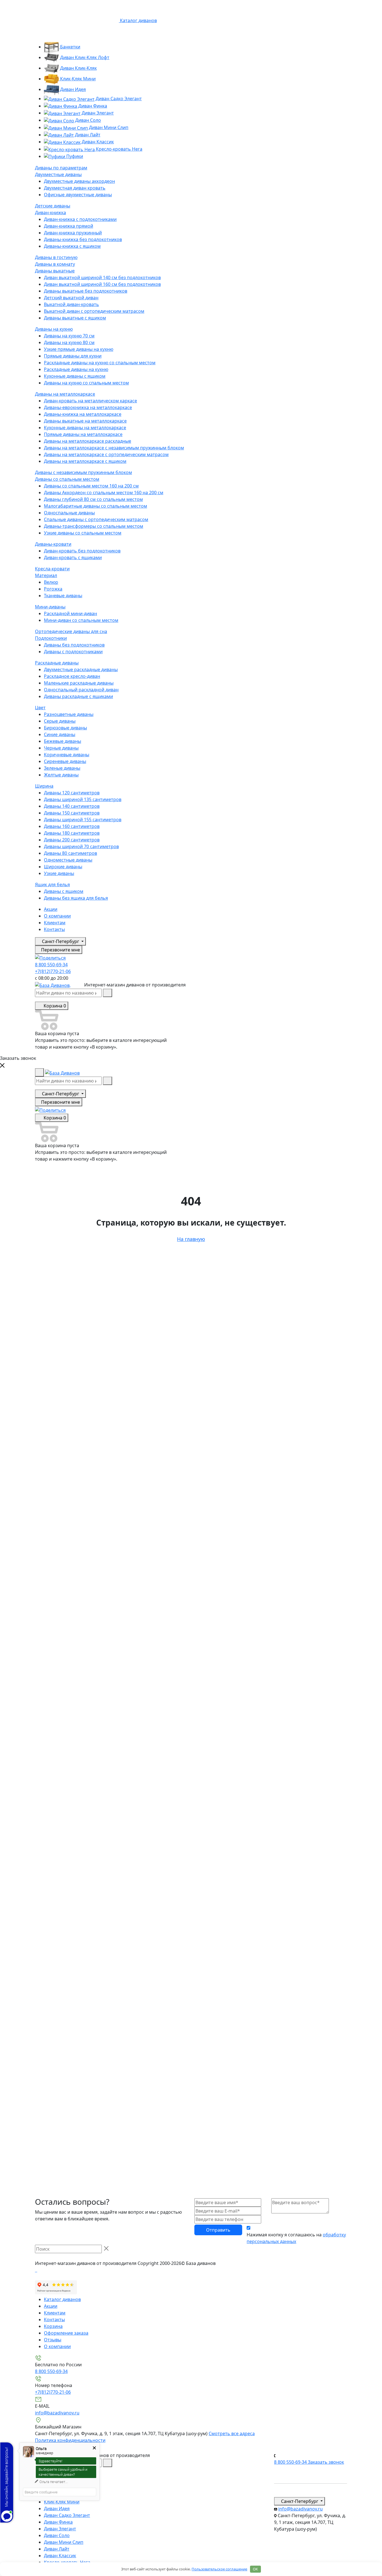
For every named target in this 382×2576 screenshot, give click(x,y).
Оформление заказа (66, 2333)
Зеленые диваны (62, 768)
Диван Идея (72, 89)
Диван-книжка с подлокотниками (80, 219)
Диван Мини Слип (108, 127)
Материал (46, 575)
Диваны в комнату (55, 264)
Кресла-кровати (52, 569)
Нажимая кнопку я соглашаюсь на (296, 2238)
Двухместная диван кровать (75, 188)
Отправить (218, 2230)
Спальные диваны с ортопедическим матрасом (96, 519)
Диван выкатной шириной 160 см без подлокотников (102, 284)
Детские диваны (53, 206)
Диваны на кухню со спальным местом (86, 383)
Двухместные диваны (58, 174)
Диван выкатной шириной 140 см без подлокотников (102, 277)
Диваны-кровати (53, 544)
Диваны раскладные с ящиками (78, 696)
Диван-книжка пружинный (73, 233)
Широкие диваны (63, 867)
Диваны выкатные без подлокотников (86, 291)
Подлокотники (51, 638)
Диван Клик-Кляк (78, 68)
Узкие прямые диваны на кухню (79, 349)
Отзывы (53, 2340)
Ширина (44, 786)
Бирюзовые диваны (65, 728)
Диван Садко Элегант (118, 99)
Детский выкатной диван (71, 298)
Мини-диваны (50, 607)
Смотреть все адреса (232, 2433)
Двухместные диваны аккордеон (79, 181)
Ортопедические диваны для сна (71, 631)
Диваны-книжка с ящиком (72, 246)
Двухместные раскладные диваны (81, 669)
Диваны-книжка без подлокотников (83, 239)
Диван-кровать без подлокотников (82, 551)
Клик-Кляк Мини (77, 79)
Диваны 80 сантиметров (70, 853)
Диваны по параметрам (61, 168)
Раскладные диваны (57, 663)
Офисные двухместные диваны (78, 195)
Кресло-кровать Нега (119, 149)
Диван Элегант (97, 113)
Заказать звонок (326, 2462)
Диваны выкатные (55, 271)
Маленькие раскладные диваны (79, 683)
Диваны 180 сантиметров (72, 833)
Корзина (53, 2326)
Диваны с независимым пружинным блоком (83, 472)
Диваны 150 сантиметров (72, 813)
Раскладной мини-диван (70, 613)
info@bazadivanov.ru (57, 2413)
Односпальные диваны (69, 513)
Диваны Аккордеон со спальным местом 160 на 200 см (104, 493)
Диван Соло (88, 120)
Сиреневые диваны (65, 761)
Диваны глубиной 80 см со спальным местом (93, 499)
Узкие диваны (59, 873)
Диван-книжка (50, 213)
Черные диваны (61, 748)
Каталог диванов (62, 2299)
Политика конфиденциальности (70, 2440)
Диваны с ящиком (64, 891)
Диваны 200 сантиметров (72, 840)
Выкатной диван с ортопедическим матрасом (94, 311)
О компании (57, 916)
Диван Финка (92, 106)
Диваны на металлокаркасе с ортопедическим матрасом (106, 454)
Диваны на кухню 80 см (69, 342)
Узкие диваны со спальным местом (83, 533)
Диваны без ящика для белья (76, 898)
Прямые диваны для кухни (73, 356)
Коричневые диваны (67, 755)
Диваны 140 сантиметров (72, 806)
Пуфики (74, 156)
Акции (51, 909)
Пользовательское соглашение (219, 2569)
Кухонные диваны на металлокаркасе (85, 428)
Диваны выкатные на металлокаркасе (85, 421)
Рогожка (53, 589)
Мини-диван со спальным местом (81, 620)
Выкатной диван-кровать (71, 304)
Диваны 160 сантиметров (72, 826)
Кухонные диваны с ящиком (75, 376)
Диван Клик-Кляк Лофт (84, 57)
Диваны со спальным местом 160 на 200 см (91, 486)
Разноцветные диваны (69, 714)
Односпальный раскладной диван (81, 690)
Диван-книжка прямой (69, 226)
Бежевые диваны (63, 741)
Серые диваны (60, 721)
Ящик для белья (52, 885)
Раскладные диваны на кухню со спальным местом (100, 363)
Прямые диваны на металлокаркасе (83, 434)
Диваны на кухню (54, 329)
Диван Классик (97, 142)
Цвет (40, 708)
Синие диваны (60, 734)
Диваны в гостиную (56, 257)
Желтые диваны (61, 775)
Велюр (51, 582)
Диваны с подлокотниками (73, 652)
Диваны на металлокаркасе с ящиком (85, 461)
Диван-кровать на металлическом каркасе (90, 401)
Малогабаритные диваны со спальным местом (95, 506)
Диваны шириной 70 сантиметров (81, 846)
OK (255, 2569)
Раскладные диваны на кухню (76, 369)
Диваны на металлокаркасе (65, 394)
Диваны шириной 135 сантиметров (83, 799)
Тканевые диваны (63, 596)
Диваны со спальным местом (67, 479)
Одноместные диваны (68, 860)
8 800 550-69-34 (51, 965)
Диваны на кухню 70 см (69, 336)
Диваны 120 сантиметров (72, 793)
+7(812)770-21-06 (53, 971)
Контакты (54, 929)
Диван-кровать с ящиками (73, 557)
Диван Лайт (87, 135)
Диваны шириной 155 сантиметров (83, 820)
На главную (191, 1239)
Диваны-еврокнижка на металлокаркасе (88, 407)
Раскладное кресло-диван (72, 676)
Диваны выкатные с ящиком (75, 318)
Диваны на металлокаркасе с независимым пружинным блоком (114, 448)
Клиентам (55, 923)
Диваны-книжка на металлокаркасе (83, 414)
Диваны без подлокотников (74, 645)
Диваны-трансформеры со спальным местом (94, 526)
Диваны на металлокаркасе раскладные (88, 441)
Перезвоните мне (60, 950)
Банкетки (70, 47)
